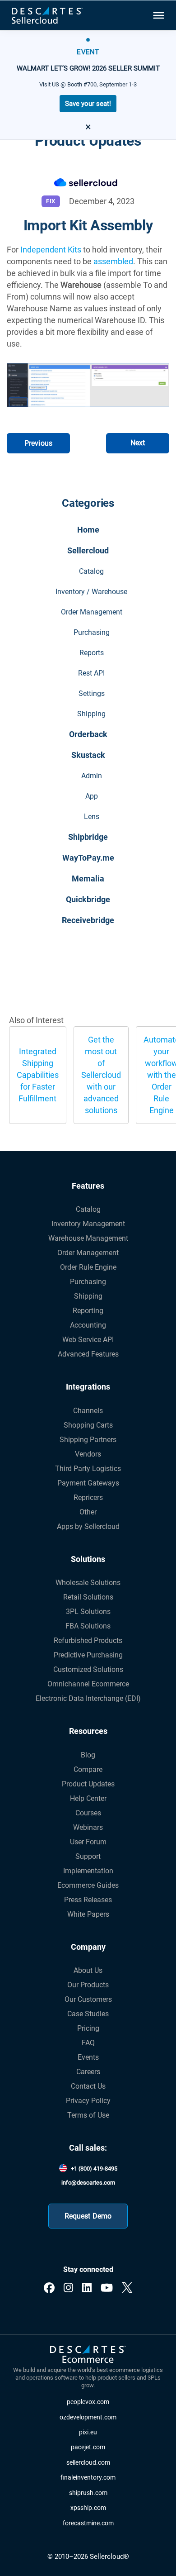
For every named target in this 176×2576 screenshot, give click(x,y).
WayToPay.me (88, 858)
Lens (92, 817)
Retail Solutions (88, 1597)
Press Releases (88, 1900)
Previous (38, 443)
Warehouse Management (88, 1238)
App (92, 796)
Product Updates (88, 1784)
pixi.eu (88, 2432)
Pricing (88, 2028)
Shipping (91, 714)
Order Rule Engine (88, 1267)
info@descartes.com (88, 2183)
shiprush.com (88, 2493)
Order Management (92, 612)
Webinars (88, 1827)
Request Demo (88, 2216)
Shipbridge (88, 837)
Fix (51, 201)
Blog (88, 1755)
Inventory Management (88, 1224)
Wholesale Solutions (88, 1583)
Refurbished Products (88, 1640)
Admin (92, 776)
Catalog (91, 571)
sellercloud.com (88, 2463)
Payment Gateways (88, 1483)
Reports (92, 653)
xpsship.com (88, 2508)
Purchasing (92, 632)
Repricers (88, 1498)
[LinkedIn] (87, 2288)
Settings (92, 693)
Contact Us (88, 2086)
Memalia (88, 879)
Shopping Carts (88, 1425)
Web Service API (88, 1340)
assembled (113, 261)
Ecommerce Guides (88, 1885)
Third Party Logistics (88, 1469)
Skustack (88, 755)
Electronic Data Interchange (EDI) (88, 1698)
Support (88, 1856)
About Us (88, 1970)
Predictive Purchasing (88, 1655)
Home (88, 530)
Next (138, 443)
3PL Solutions (88, 1612)
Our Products (88, 1985)
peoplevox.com (88, 2402)
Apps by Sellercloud (88, 1526)
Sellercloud (88, 550)
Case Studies (88, 2014)
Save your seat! (88, 104)
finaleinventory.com (88, 2478)
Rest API (91, 673)
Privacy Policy (88, 2101)
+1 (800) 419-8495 (94, 2169)
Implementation (88, 1871)
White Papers (88, 1914)
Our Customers (88, 1999)
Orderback (88, 734)
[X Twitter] (127, 2288)
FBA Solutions (88, 1626)
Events (88, 2057)
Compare (88, 1769)
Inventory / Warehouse (91, 592)
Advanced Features (88, 1354)
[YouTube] (107, 2288)
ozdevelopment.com (88, 2417)
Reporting (88, 1311)
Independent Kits (51, 250)
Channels (88, 1411)
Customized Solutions (88, 1669)
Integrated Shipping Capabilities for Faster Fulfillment (38, 1075)
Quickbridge (88, 899)
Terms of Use (88, 2115)
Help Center (88, 1798)
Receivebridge (88, 920)
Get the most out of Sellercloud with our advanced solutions (101, 1075)
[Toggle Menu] (158, 15)
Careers (88, 2072)
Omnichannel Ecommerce (88, 1684)
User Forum (88, 1842)
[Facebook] (49, 2288)
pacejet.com (88, 2447)
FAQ (88, 2043)
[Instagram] (68, 2288)
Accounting (88, 1325)
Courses (88, 1813)
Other (88, 1512)
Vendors (88, 1454)
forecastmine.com (88, 2523)
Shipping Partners (88, 1440)
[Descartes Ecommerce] (88, 2355)
